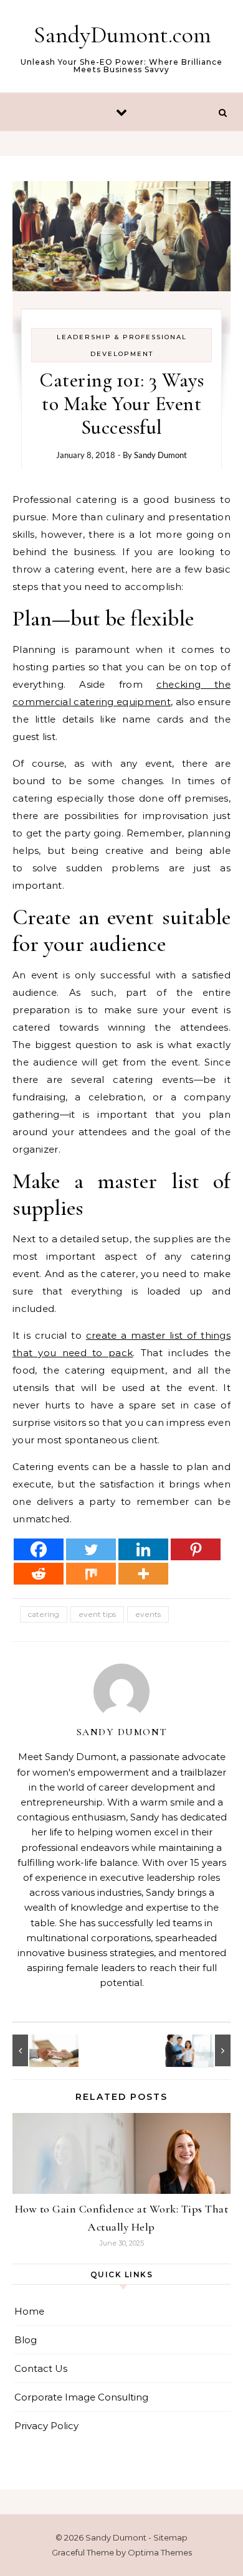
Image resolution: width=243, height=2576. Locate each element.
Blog (26, 2340)
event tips (97, 1614)
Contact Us (41, 2368)
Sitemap (170, 2537)
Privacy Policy (46, 2426)
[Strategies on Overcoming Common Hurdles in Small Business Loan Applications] (40, 2050)
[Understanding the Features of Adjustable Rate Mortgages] (202, 2050)
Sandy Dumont (160, 455)
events (148, 1614)
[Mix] (91, 1574)
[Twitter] (91, 1549)
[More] (143, 1574)
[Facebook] (39, 1549)
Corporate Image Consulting (81, 2397)
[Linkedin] (143, 1549)
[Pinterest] (196, 1549)
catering (44, 1614)
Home (29, 2311)
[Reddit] (39, 1574)
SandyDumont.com (122, 35)
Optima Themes (160, 2552)
